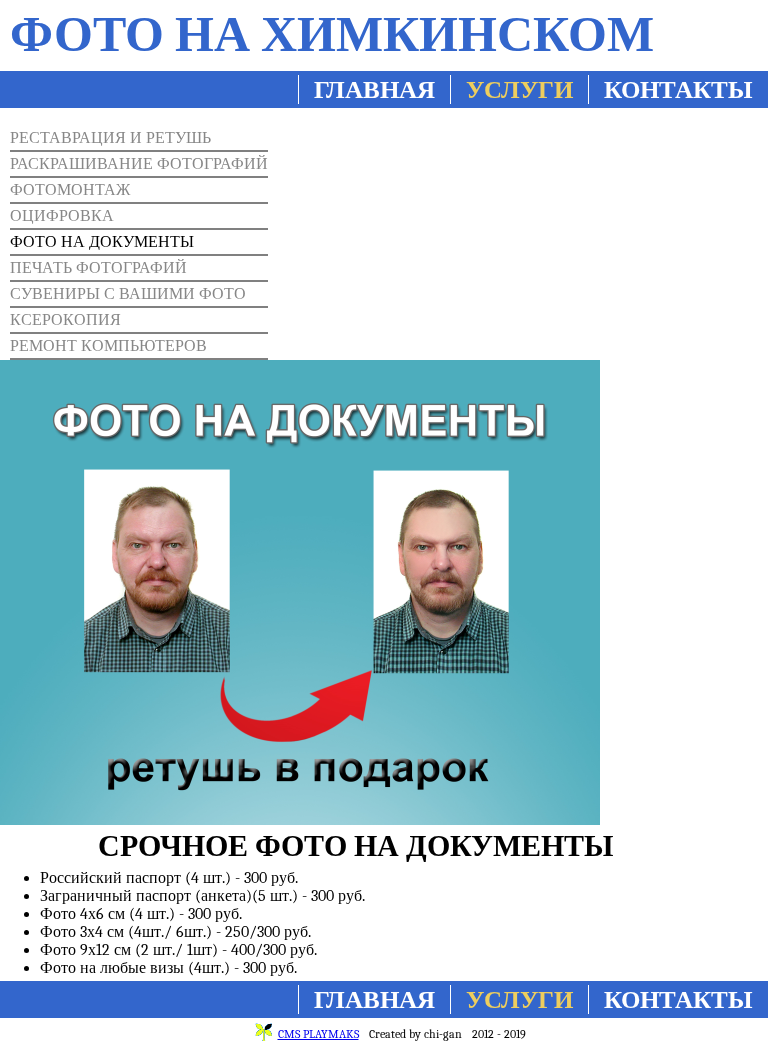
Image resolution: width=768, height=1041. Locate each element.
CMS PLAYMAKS (318, 1034)
